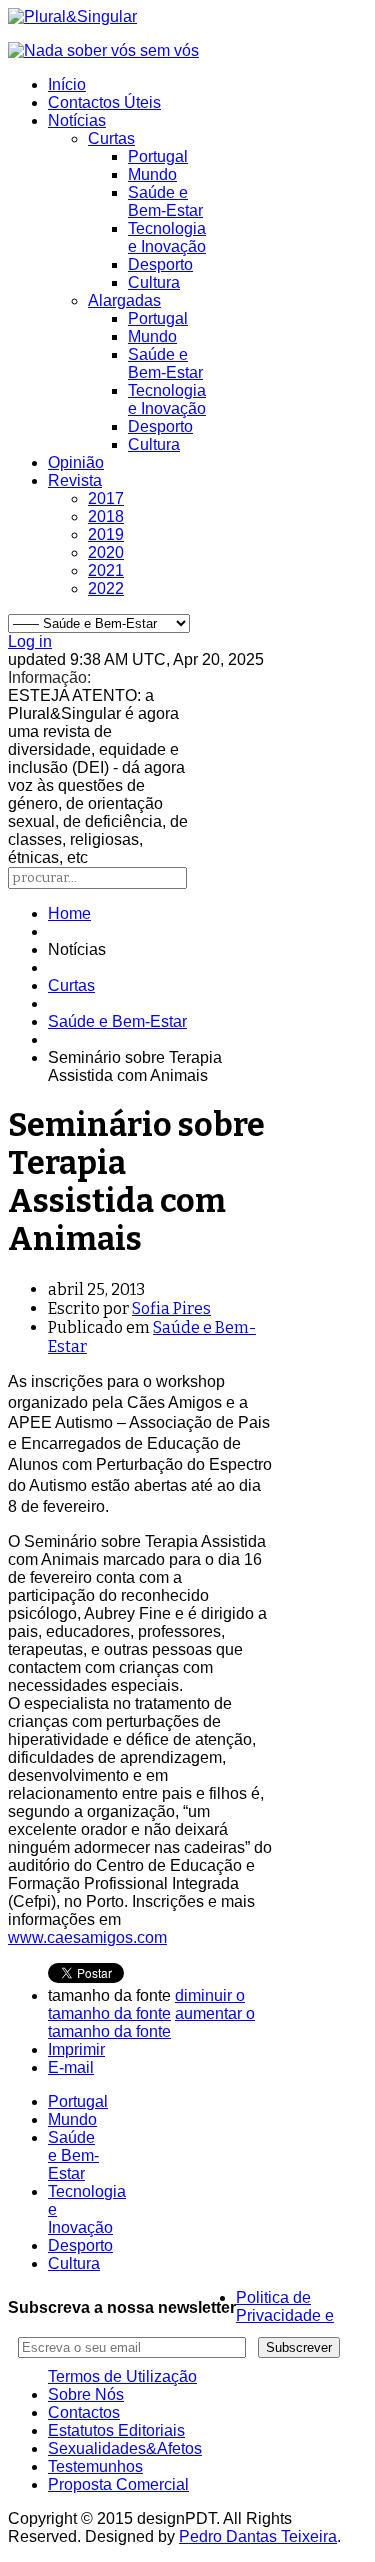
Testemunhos (95, 2466)
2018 (106, 516)
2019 (106, 534)
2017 (106, 498)
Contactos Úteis (104, 102)
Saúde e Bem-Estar (165, 201)
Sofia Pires (171, 1308)
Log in (30, 641)
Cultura (154, 282)
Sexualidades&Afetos (125, 2448)
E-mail (71, 2067)
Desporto (160, 264)
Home (69, 913)
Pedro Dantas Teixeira (258, 2536)
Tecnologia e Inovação (167, 237)
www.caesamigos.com (87, 1937)
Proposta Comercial (118, 2484)
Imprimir (76, 2049)
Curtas (111, 138)
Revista (75, 480)
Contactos (84, 2412)
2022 (106, 588)
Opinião (76, 462)
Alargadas (124, 300)
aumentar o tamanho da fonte (151, 2022)
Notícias (77, 120)
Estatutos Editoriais (116, 2430)
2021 (106, 570)
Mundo (152, 174)
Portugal (158, 156)
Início (67, 84)
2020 (106, 552)
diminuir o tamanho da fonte (146, 2004)
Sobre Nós (86, 2394)
